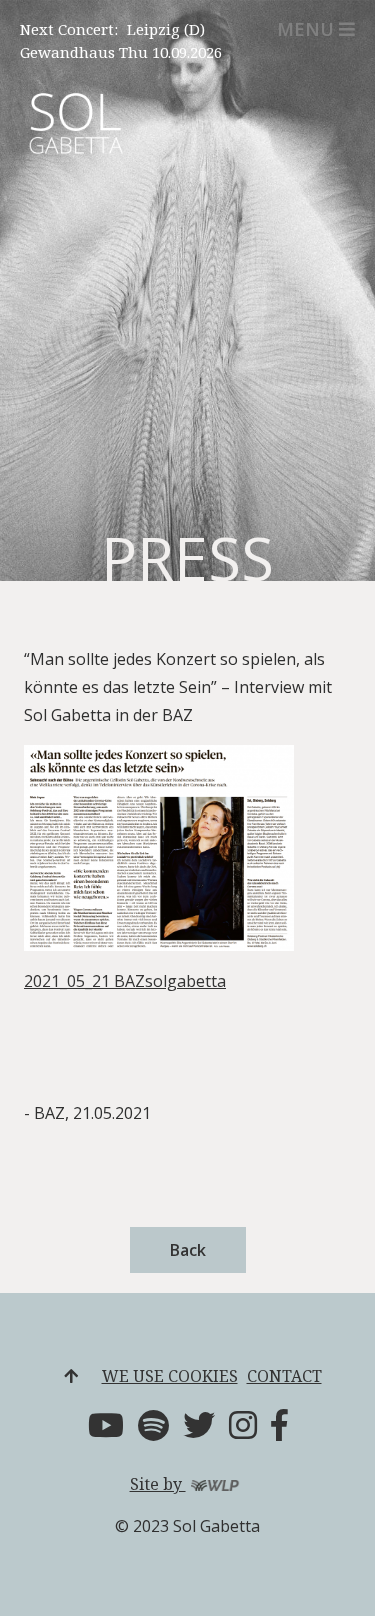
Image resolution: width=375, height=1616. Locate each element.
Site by (158, 1484)
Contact (284, 1376)
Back (188, 1250)
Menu (305, 29)
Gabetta (75, 137)
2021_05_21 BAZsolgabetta (125, 981)
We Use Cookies (170, 1376)
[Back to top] (71, 1376)
